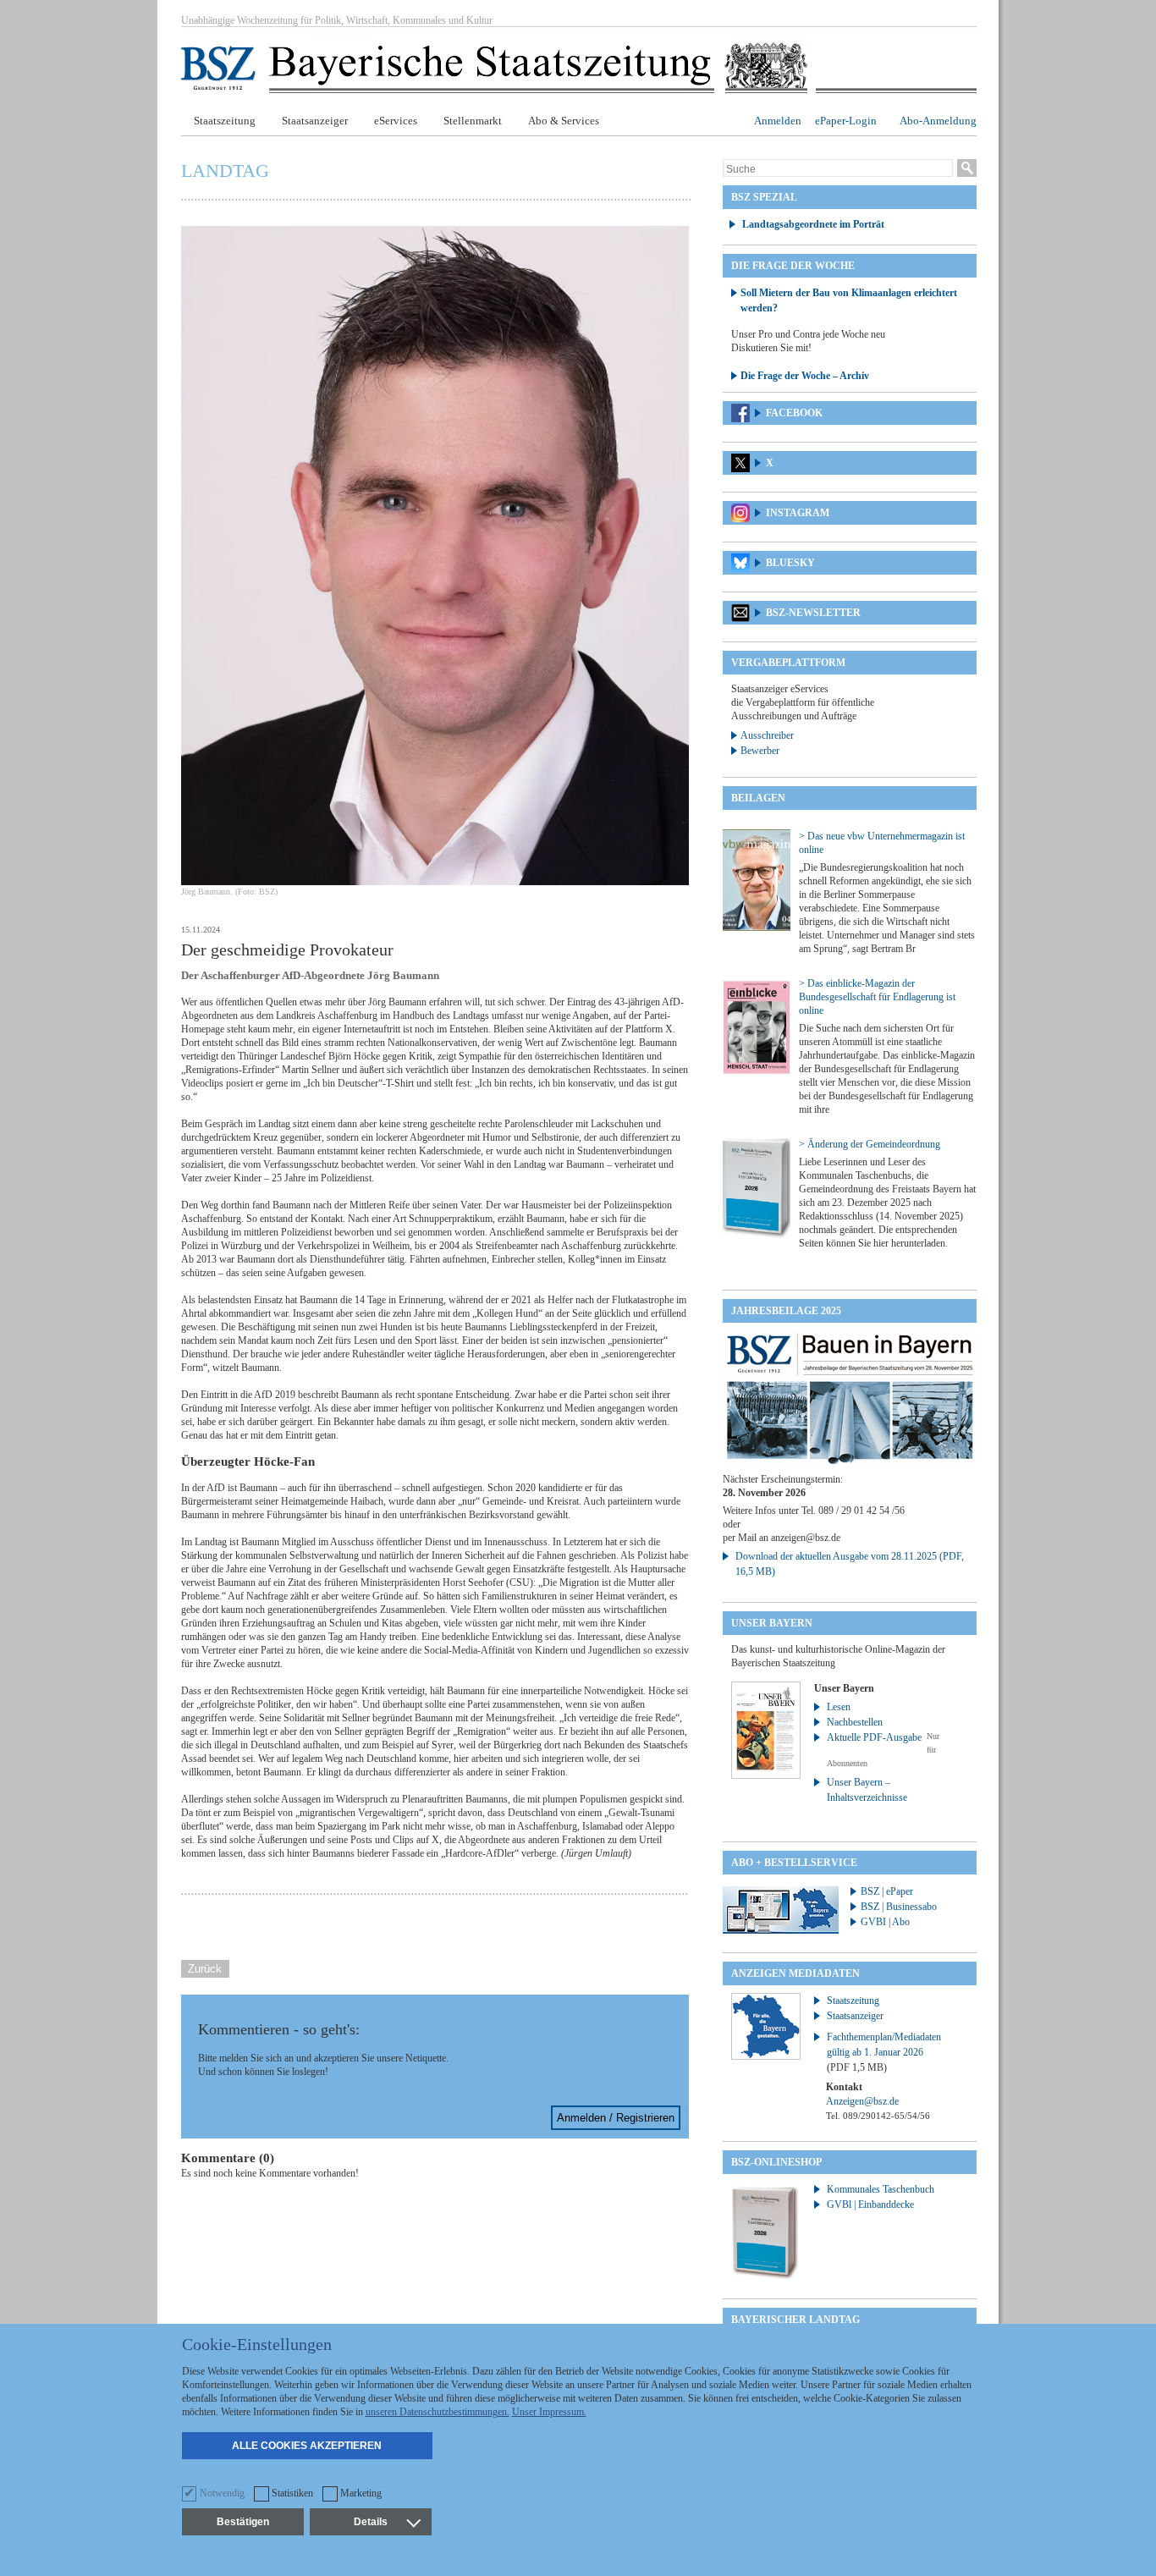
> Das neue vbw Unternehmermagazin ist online (882, 843)
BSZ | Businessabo (899, 1907)
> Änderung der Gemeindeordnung (870, 1144)
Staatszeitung (225, 121)
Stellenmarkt (473, 121)
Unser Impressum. (549, 2412)
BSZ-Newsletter (813, 613)
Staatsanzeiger (315, 121)
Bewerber (760, 751)
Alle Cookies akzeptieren (307, 2446)
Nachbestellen (855, 1722)
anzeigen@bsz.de (806, 1538)
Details (371, 2522)
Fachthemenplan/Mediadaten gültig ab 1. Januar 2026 (884, 2052)
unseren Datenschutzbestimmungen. (438, 2412)
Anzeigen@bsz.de (862, 2101)
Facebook (794, 413)
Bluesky (790, 563)
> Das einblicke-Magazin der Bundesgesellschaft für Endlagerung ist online (877, 997)
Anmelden (778, 121)
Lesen (839, 1707)
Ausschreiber (767, 735)
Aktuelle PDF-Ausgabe (874, 1737)
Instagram (798, 513)
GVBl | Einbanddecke (870, 2204)
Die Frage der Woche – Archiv (805, 376)
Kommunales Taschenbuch (881, 2189)
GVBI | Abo (885, 1922)
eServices (396, 121)
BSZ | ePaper (887, 1891)
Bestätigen (243, 2522)
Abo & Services (564, 121)
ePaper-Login (846, 121)
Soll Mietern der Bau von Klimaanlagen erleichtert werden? (849, 300)
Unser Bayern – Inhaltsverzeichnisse (867, 1790)
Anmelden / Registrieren (616, 2118)
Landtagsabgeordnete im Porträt (813, 224)
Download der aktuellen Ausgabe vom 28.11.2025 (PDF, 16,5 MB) (850, 1564)
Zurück (205, 1969)
